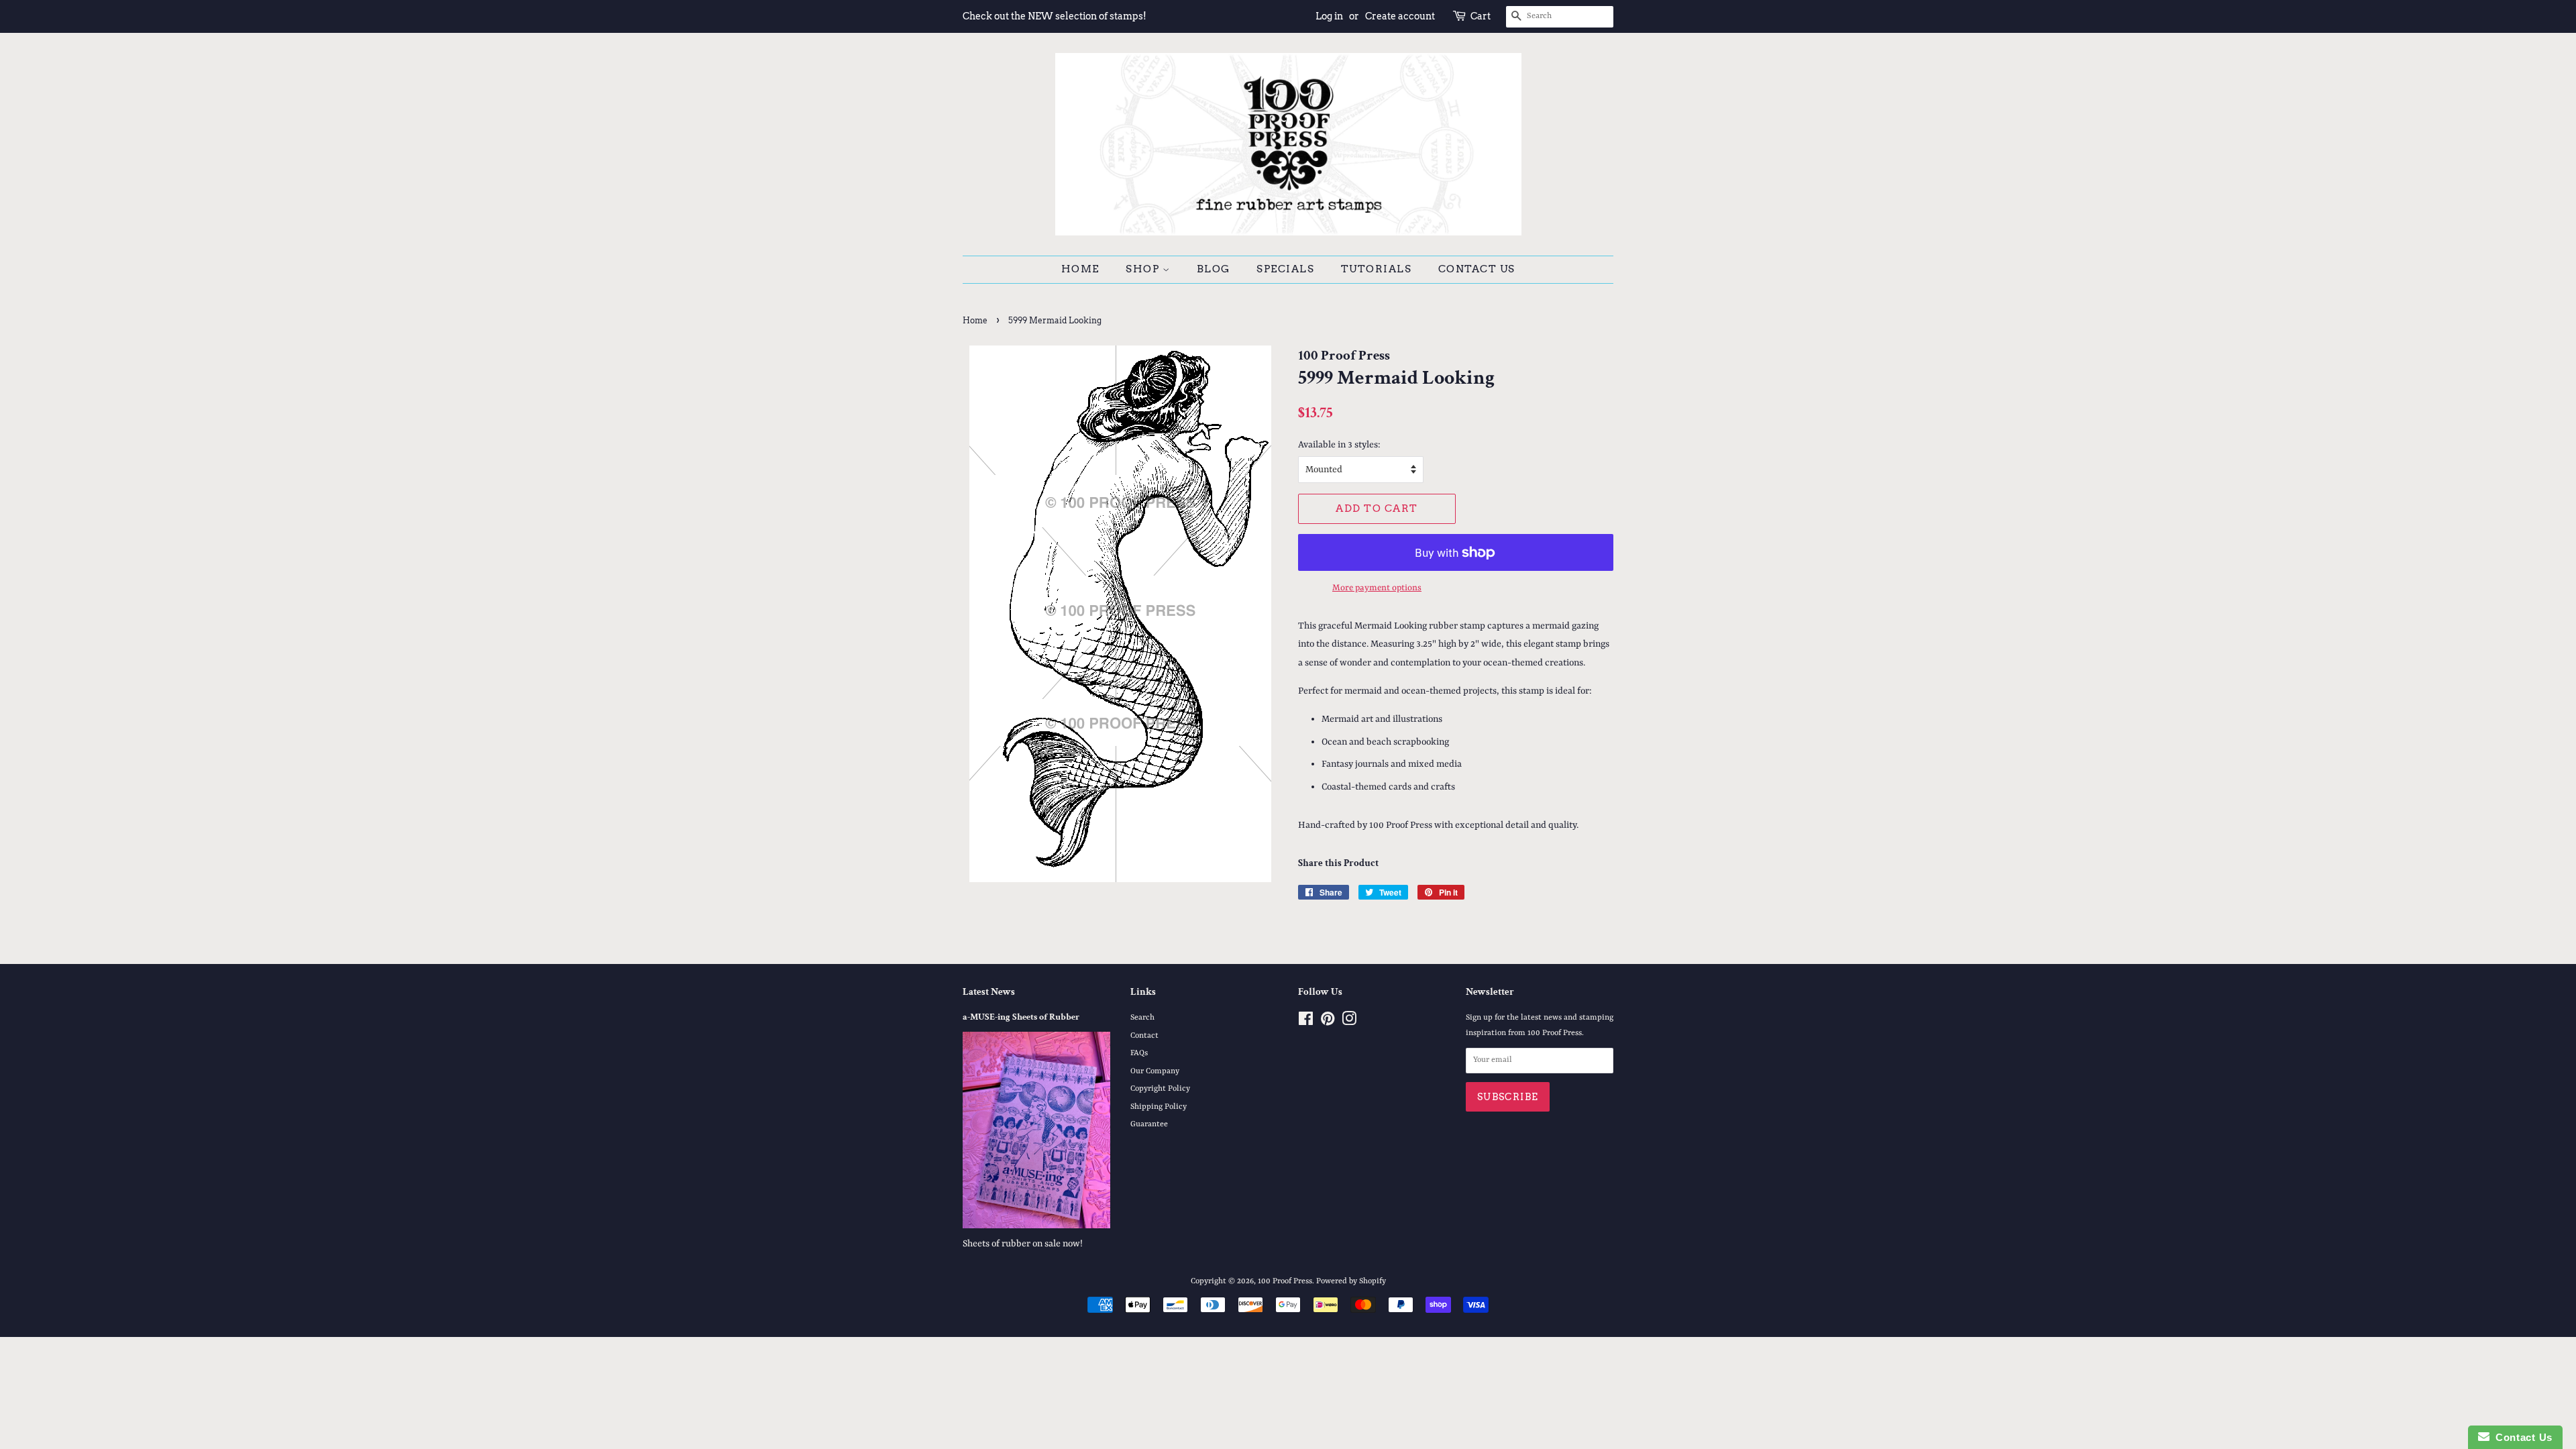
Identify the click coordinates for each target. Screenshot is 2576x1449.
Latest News (989, 992)
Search (1142, 1018)
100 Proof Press (1285, 1281)
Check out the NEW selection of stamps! (1055, 16)
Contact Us (1477, 269)
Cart (1481, 16)
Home (1080, 269)
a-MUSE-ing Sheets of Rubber (1021, 1017)
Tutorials (1377, 269)
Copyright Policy (1160, 1089)
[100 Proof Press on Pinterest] (1328, 1022)
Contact (1144, 1036)
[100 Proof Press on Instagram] (1349, 1022)
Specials (1285, 269)
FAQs (1139, 1053)
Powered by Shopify (1351, 1281)
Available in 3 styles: (1339, 445)
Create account (1400, 16)
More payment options (1377, 588)
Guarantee (1149, 1124)
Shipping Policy (1159, 1107)
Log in (1329, 16)
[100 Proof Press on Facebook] (1306, 1022)
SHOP (1144, 269)
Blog (1214, 269)
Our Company (1155, 1071)
